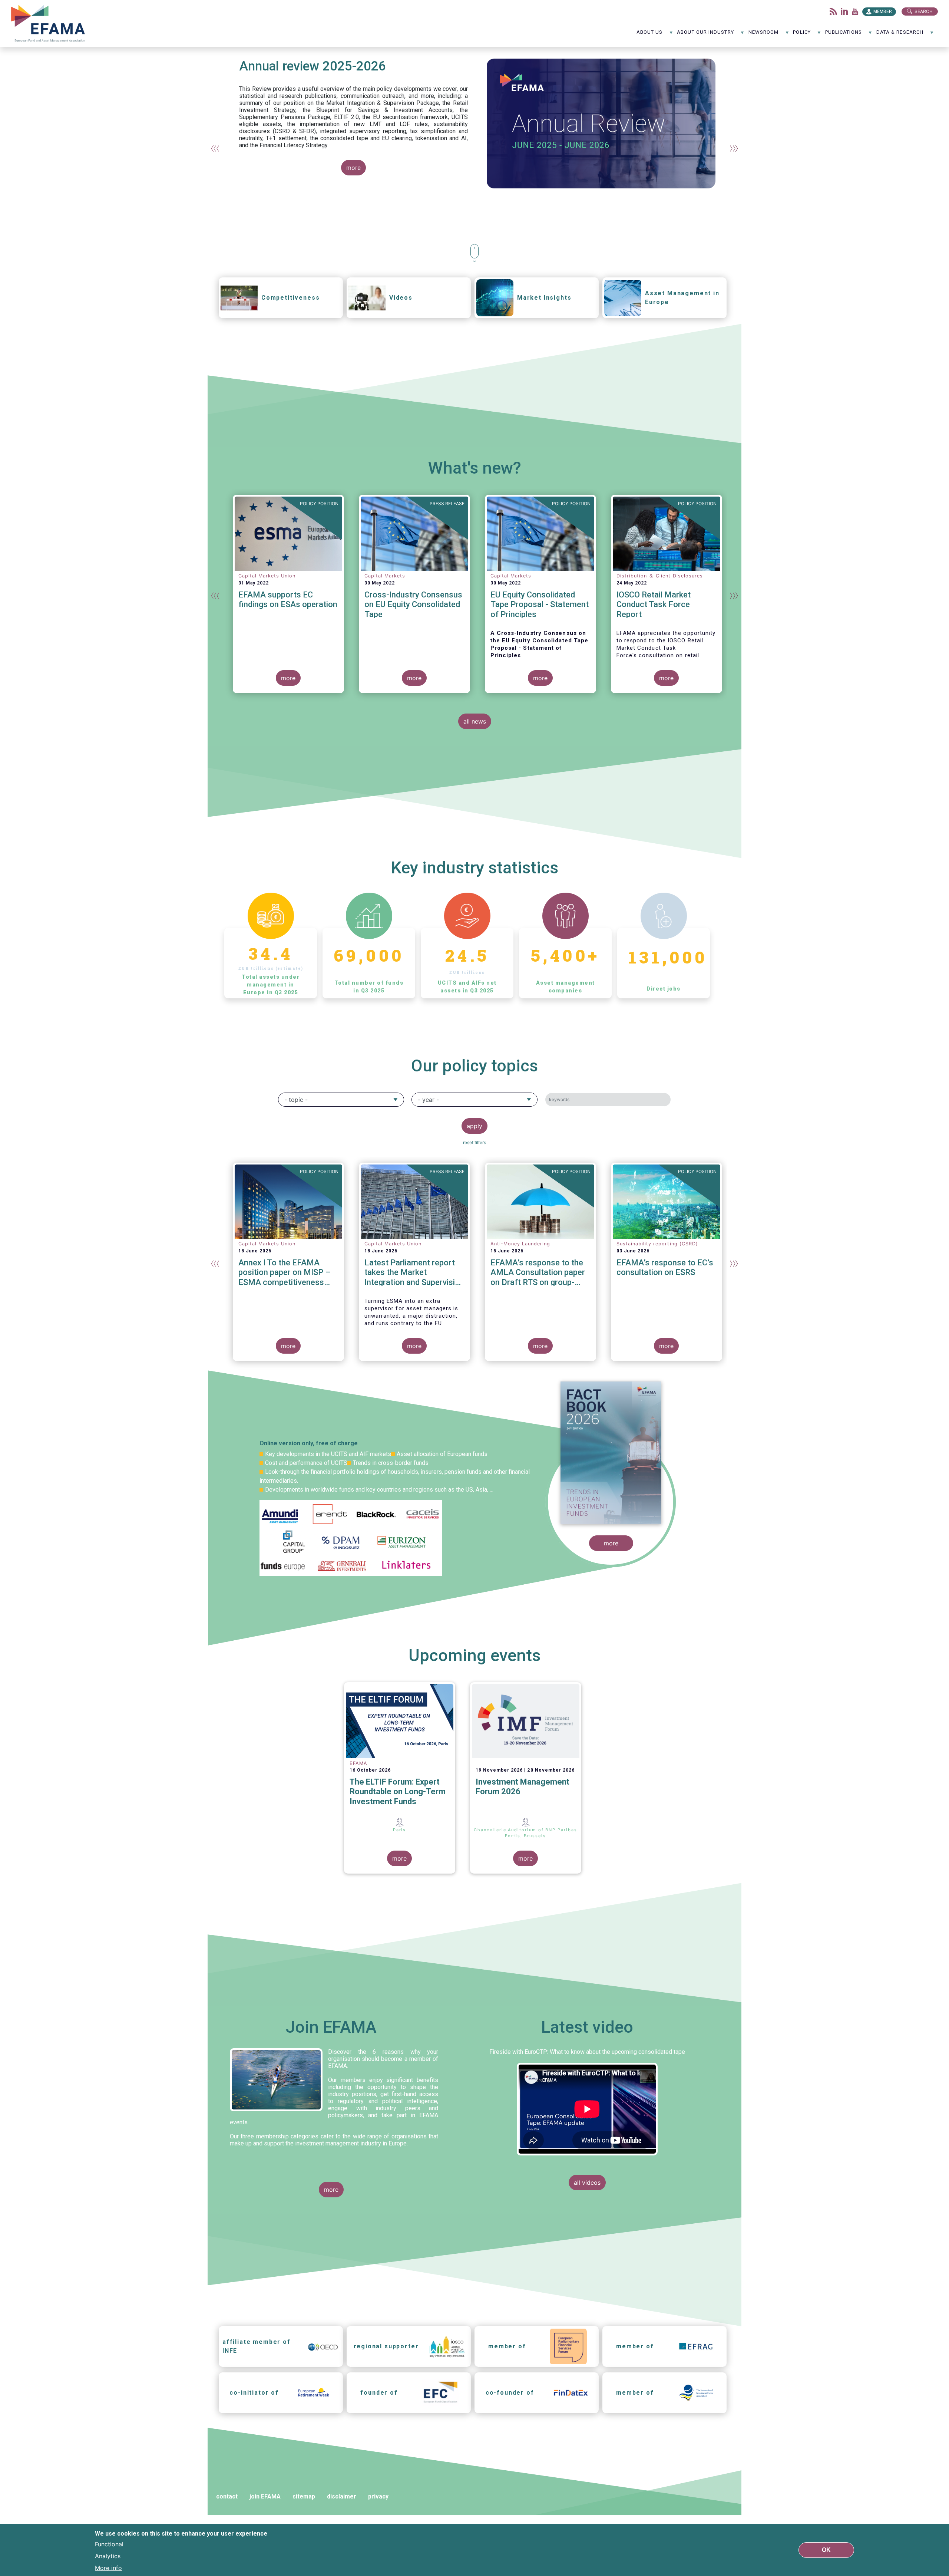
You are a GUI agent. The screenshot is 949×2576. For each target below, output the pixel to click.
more (353, 168)
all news (475, 721)
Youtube (855, 11)
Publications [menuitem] (844, 35)
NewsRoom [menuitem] (764, 35)
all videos (587, 2183)
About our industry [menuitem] (705, 35)
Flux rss (833, 11)
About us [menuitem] (650, 35)
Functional (109, 2544)
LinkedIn (844, 11)
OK (826, 2550)
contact (227, 2496)
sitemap (304, 2496)
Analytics (108, 2556)
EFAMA (50, 24)
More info (108, 2568)
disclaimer (342, 2496)
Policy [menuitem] (802, 35)
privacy (378, 2496)
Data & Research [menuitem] (900, 35)
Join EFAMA (331, 2027)
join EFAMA (265, 2496)
